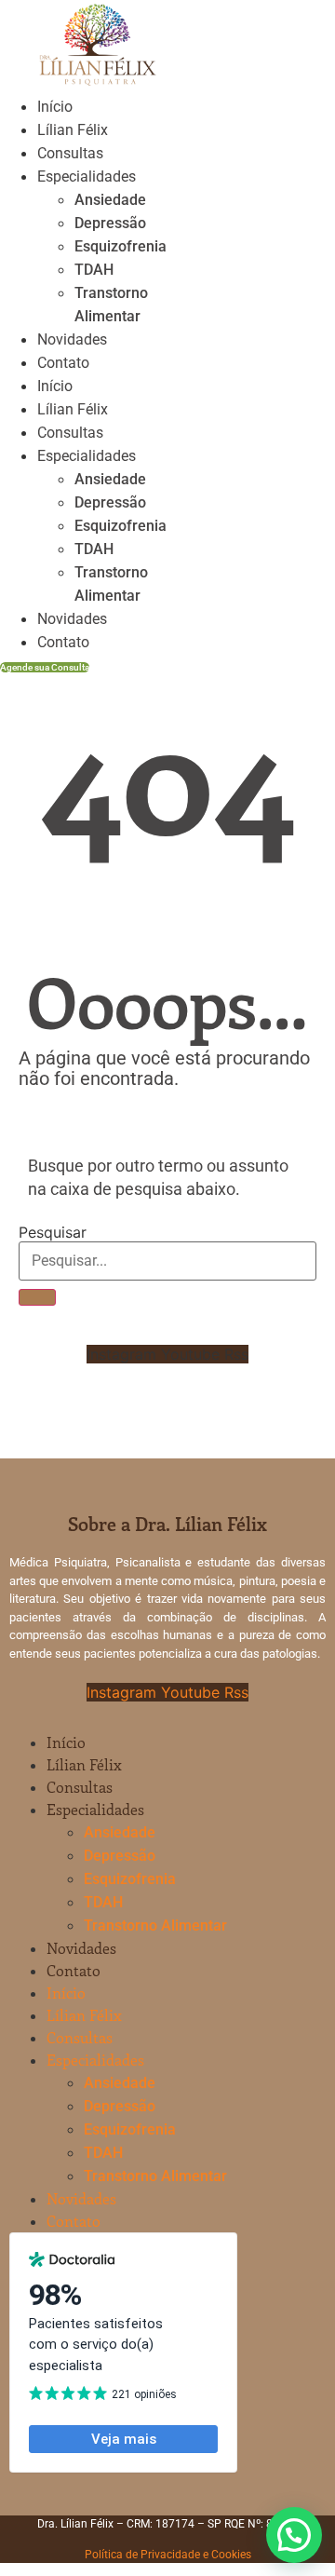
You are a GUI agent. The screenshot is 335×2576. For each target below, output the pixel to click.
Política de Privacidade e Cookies (168, 2555)
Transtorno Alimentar (155, 1925)
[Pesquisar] (37, 1297)
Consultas (70, 153)
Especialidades (87, 176)
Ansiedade (110, 200)
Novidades (72, 339)
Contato (63, 363)
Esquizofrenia (121, 246)
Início (55, 107)
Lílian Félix (73, 130)
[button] (294, 2535)
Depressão (110, 223)
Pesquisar (53, 1232)
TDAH (94, 270)
